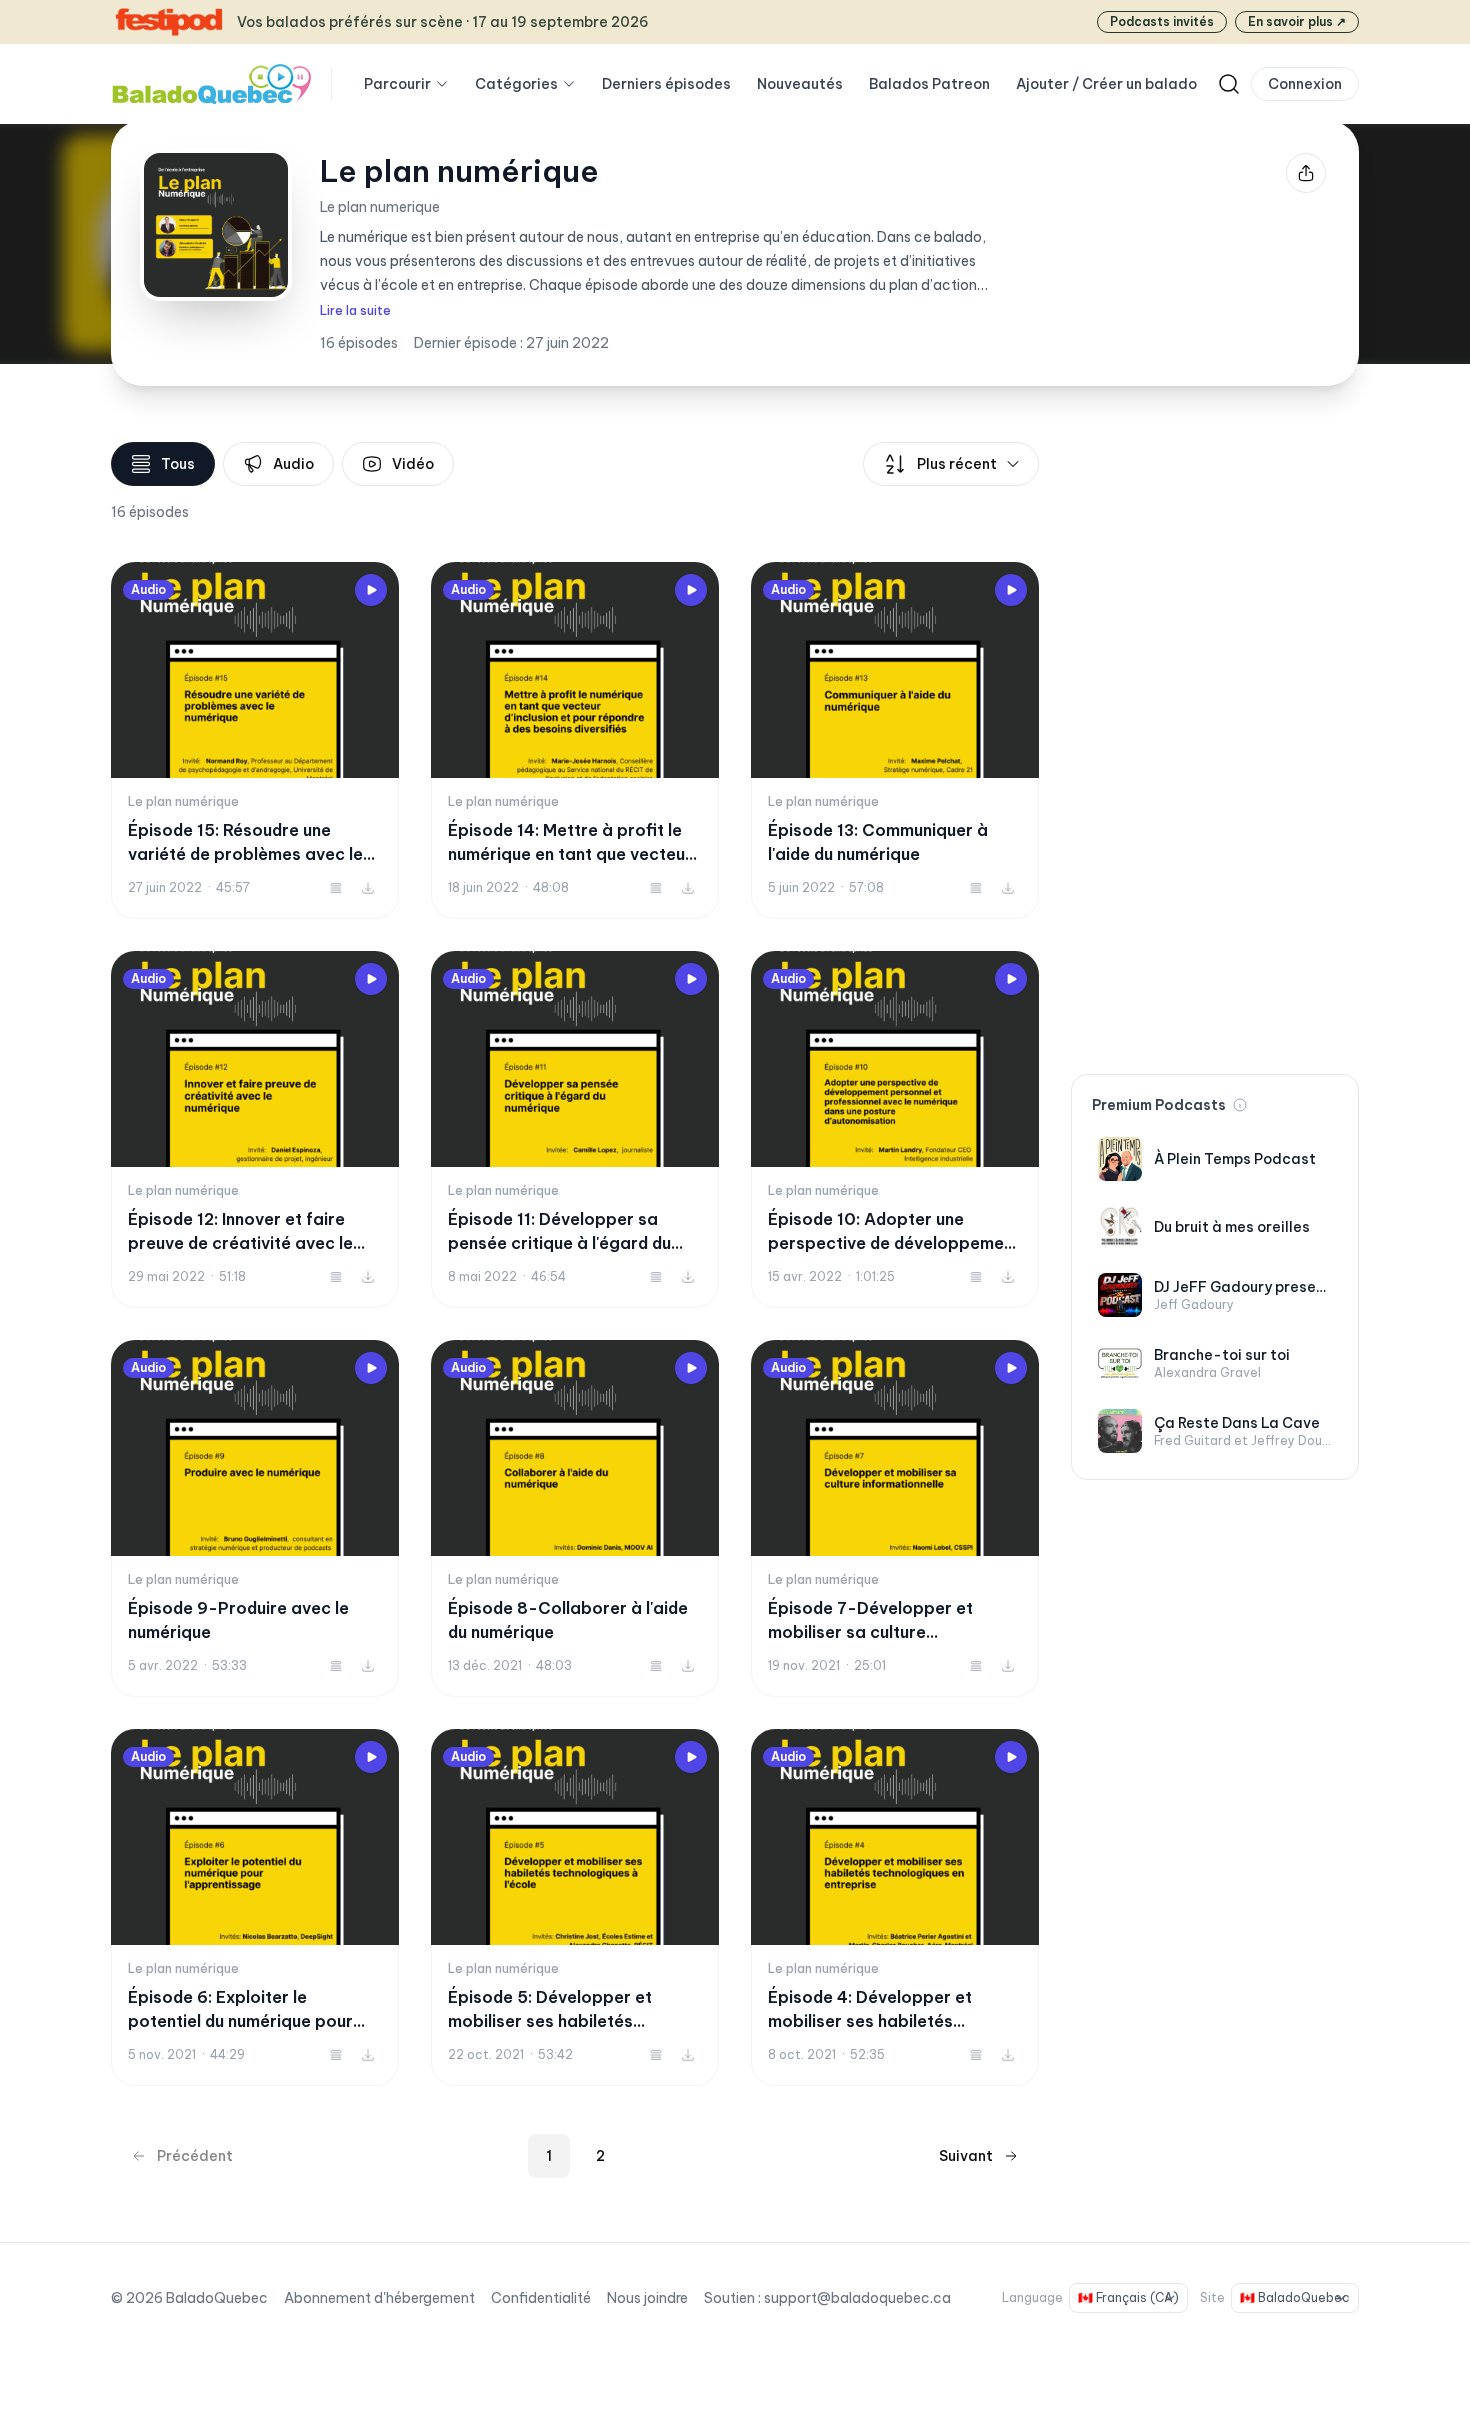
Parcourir (397, 84)
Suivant (966, 2156)
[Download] (368, 888)
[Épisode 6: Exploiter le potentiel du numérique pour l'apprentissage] (255, 1907)
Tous (178, 464)
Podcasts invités (1162, 21)
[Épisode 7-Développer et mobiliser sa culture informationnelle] (895, 1518)
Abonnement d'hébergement (379, 2298)
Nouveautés (800, 84)
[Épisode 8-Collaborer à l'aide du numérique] (575, 1518)
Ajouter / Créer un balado (1106, 84)
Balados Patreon (929, 84)
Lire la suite (355, 310)
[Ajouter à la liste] (336, 888)
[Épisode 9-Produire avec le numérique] (255, 1518)
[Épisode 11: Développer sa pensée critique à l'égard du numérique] (575, 1129)
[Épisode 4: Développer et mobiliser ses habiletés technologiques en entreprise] (895, 1907)
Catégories (516, 84)
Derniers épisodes (666, 84)
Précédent (195, 2156)
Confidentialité (541, 2298)
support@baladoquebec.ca (857, 2298)
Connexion (1305, 84)
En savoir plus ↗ (1297, 21)
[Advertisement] (1215, 742)
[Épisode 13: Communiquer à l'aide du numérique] (895, 740)
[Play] (371, 590)
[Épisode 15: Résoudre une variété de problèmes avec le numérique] (255, 740)
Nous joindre (647, 2298)
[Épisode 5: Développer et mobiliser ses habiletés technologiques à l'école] (575, 1907)
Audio (293, 464)
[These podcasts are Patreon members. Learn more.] (1240, 1105)
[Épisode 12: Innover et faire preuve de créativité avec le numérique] (255, 1129)
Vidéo (413, 464)
